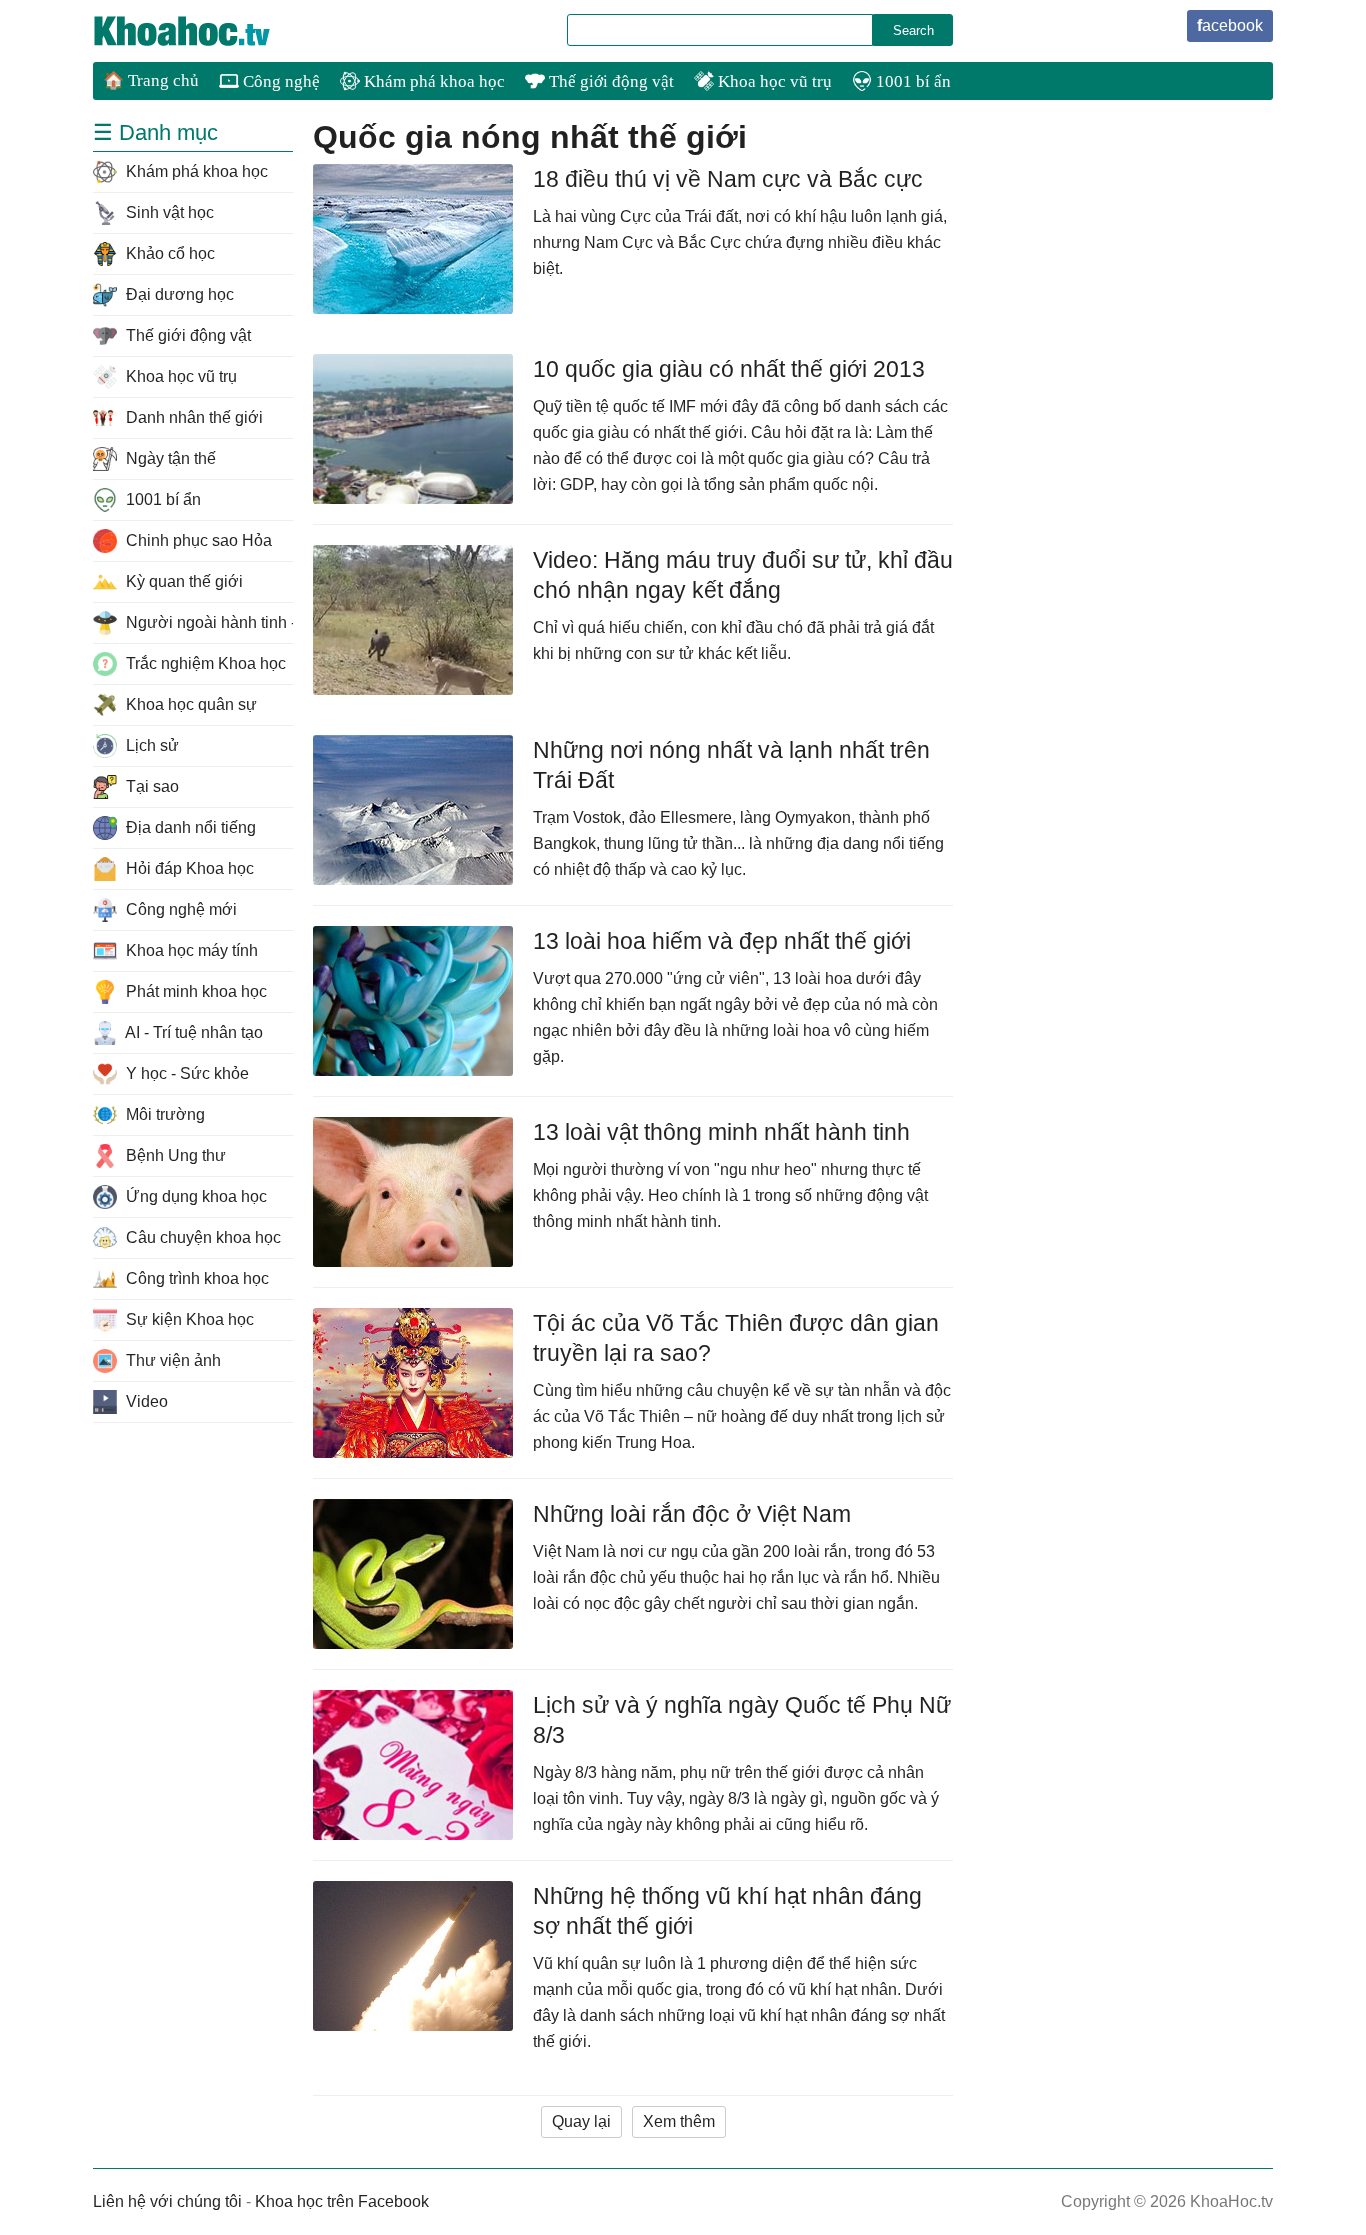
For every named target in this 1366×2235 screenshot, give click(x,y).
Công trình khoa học (195, 1278)
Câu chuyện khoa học (201, 1237)
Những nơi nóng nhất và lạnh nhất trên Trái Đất (731, 765)
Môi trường (163, 1114)
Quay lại (581, 2121)
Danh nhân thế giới (192, 417)
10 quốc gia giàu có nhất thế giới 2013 (729, 369)
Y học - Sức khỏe (185, 1073)
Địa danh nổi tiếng (189, 827)
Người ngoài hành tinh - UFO (207, 622)
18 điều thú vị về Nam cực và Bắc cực (728, 179)
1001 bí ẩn (911, 81)
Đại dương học (178, 294)
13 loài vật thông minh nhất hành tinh (721, 1132)
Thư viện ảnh (171, 1360)
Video (145, 1401)
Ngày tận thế (169, 458)
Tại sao (150, 786)
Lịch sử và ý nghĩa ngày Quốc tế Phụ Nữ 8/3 (742, 1720)
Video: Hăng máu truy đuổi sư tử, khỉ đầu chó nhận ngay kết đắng (743, 575)
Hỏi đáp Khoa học (188, 868)
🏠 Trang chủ (151, 80)
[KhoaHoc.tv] (203, 31)
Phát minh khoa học (194, 991)
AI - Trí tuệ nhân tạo (192, 1032)
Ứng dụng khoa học (194, 1196)
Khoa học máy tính (190, 950)
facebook (1230, 25)
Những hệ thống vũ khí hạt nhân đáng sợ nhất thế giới (727, 1911)
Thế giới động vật (609, 81)
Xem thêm (679, 2121)
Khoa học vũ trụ (773, 81)
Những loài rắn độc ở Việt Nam (692, 1514)
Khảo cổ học (168, 253)
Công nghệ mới (179, 909)
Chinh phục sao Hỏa (197, 540)
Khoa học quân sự (189, 704)
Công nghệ (279, 81)
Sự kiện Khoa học (188, 1319)
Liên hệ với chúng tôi (167, 2201)
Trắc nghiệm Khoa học (204, 663)
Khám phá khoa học (432, 81)
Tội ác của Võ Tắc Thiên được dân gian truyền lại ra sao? (736, 1338)
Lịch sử (150, 745)
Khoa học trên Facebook (342, 2201)
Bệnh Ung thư (174, 1155)
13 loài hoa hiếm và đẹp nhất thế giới (722, 941)
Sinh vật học (168, 212)
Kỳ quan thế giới (182, 581)
